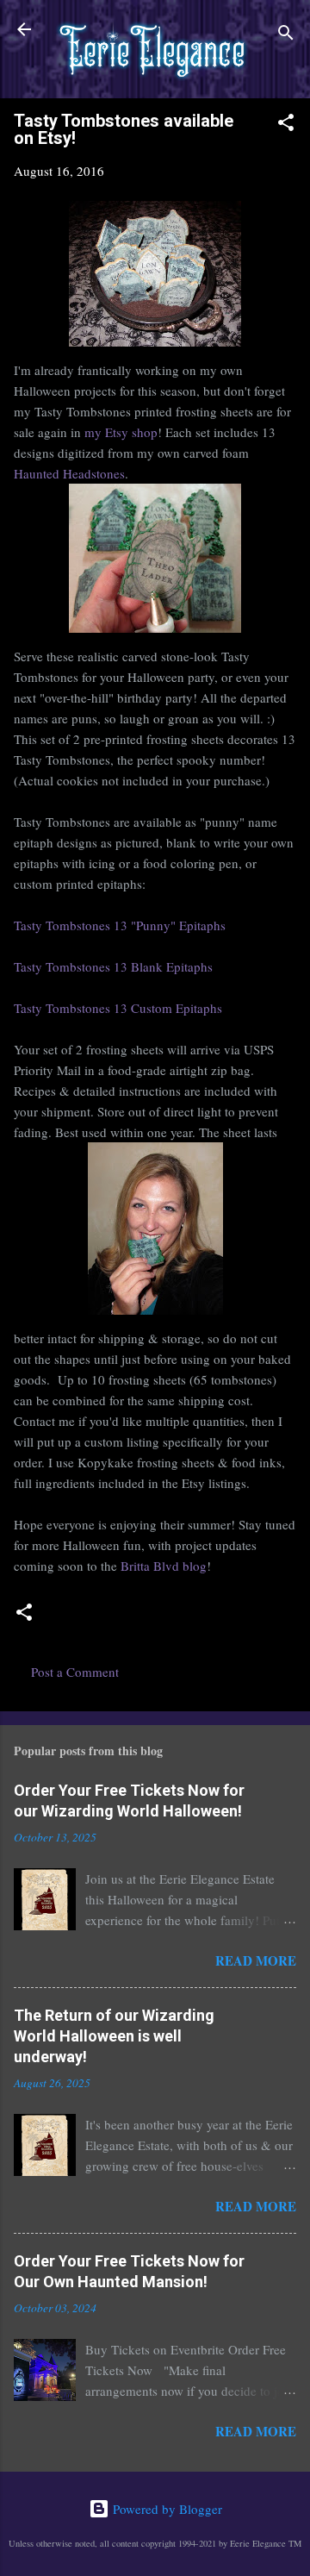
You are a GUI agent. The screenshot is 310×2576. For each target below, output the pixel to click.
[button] (286, 125)
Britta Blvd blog (164, 1566)
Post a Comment (75, 1672)
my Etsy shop (121, 432)
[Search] (286, 35)
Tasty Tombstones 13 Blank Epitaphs (113, 966)
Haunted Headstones (69, 473)
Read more (256, 1960)
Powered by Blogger (166, 2509)
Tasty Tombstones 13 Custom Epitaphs (118, 1008)
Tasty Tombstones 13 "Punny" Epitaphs (120, 925)
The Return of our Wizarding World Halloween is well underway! (114, 2036)
